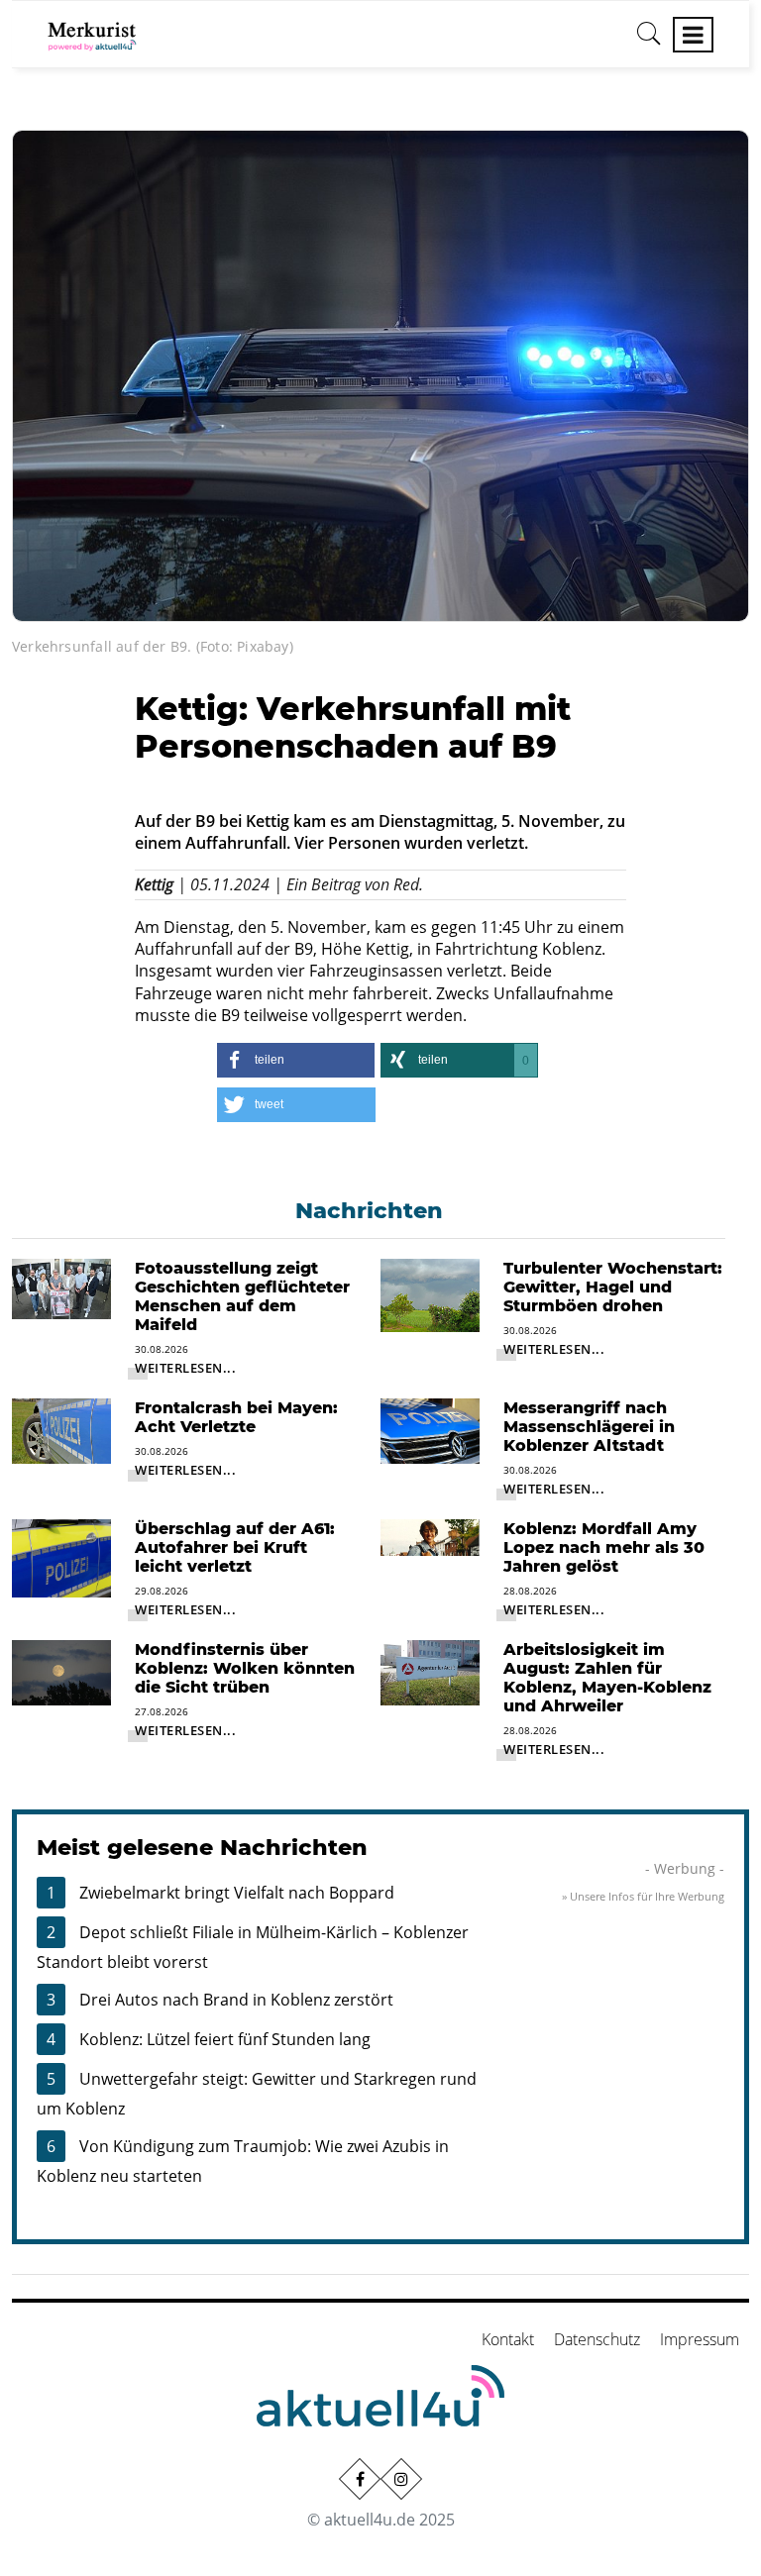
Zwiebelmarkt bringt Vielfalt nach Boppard (237, 1893)
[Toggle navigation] (693, 35)
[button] (296, 1060)
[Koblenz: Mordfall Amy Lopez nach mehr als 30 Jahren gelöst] (430, 1536)
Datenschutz (597, 2339)
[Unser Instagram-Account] (401, 2479)
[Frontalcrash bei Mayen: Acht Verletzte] (61, 1429)
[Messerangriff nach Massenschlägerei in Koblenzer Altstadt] (430, 1429)
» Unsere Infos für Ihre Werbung (643, 1896)
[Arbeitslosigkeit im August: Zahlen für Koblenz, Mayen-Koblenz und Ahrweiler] (430, 1671)
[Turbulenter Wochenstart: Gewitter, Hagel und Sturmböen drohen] (430, 1293)
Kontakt (508, 2339)
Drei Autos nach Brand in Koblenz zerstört (236, 2000)
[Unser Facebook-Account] (360, 2479)
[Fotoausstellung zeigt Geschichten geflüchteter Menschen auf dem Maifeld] (61, 1287)
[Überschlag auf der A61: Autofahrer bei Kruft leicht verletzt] (61, 1557)
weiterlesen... (185, 1368)
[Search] (649, 41)
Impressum (700, 2339)
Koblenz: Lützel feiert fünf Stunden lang (225, 2039)
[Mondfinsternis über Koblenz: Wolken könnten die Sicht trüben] (61, 1671)
